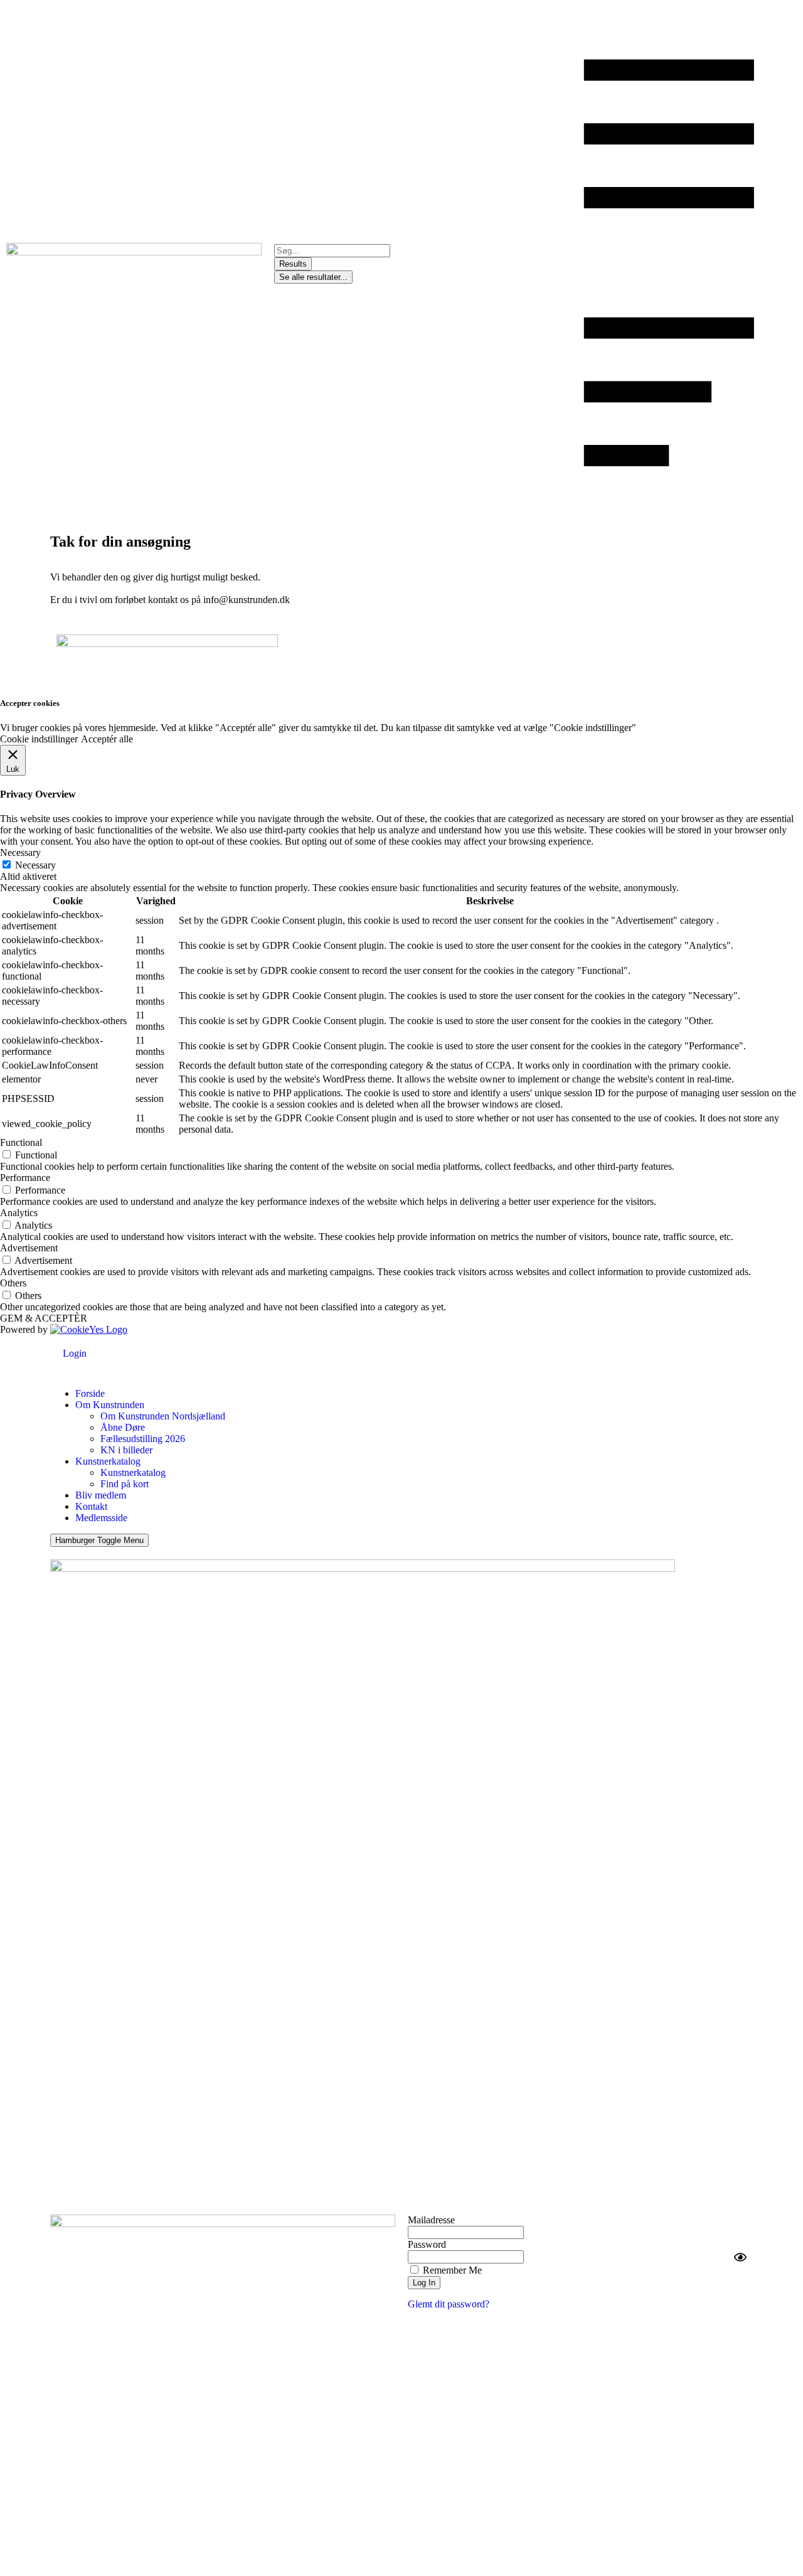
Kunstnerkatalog (108, 1461)
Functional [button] (21, 1142)
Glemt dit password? (449, 2304)
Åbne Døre (123, 1427)
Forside (90, 1393)
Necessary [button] (20, 852)
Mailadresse (431, 2220)
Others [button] (13, 1283)
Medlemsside (101, 1518)
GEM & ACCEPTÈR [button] (44, 1318)
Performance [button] (25, 1178)
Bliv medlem (101, 1495)
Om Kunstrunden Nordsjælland (163, 1416)
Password (427, 2244)
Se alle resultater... (313, 277)
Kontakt (91, 1506)
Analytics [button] (19, 1213)
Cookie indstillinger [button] (39, 739)
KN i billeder (126, 1450)
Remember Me (451, 2270)
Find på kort (125, 1484)
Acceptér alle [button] (107, 739)
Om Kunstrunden (110, 1405)
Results (293, 264)
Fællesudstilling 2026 (143, 1439)
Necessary (35, 865)
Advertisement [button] (29, 1248)
